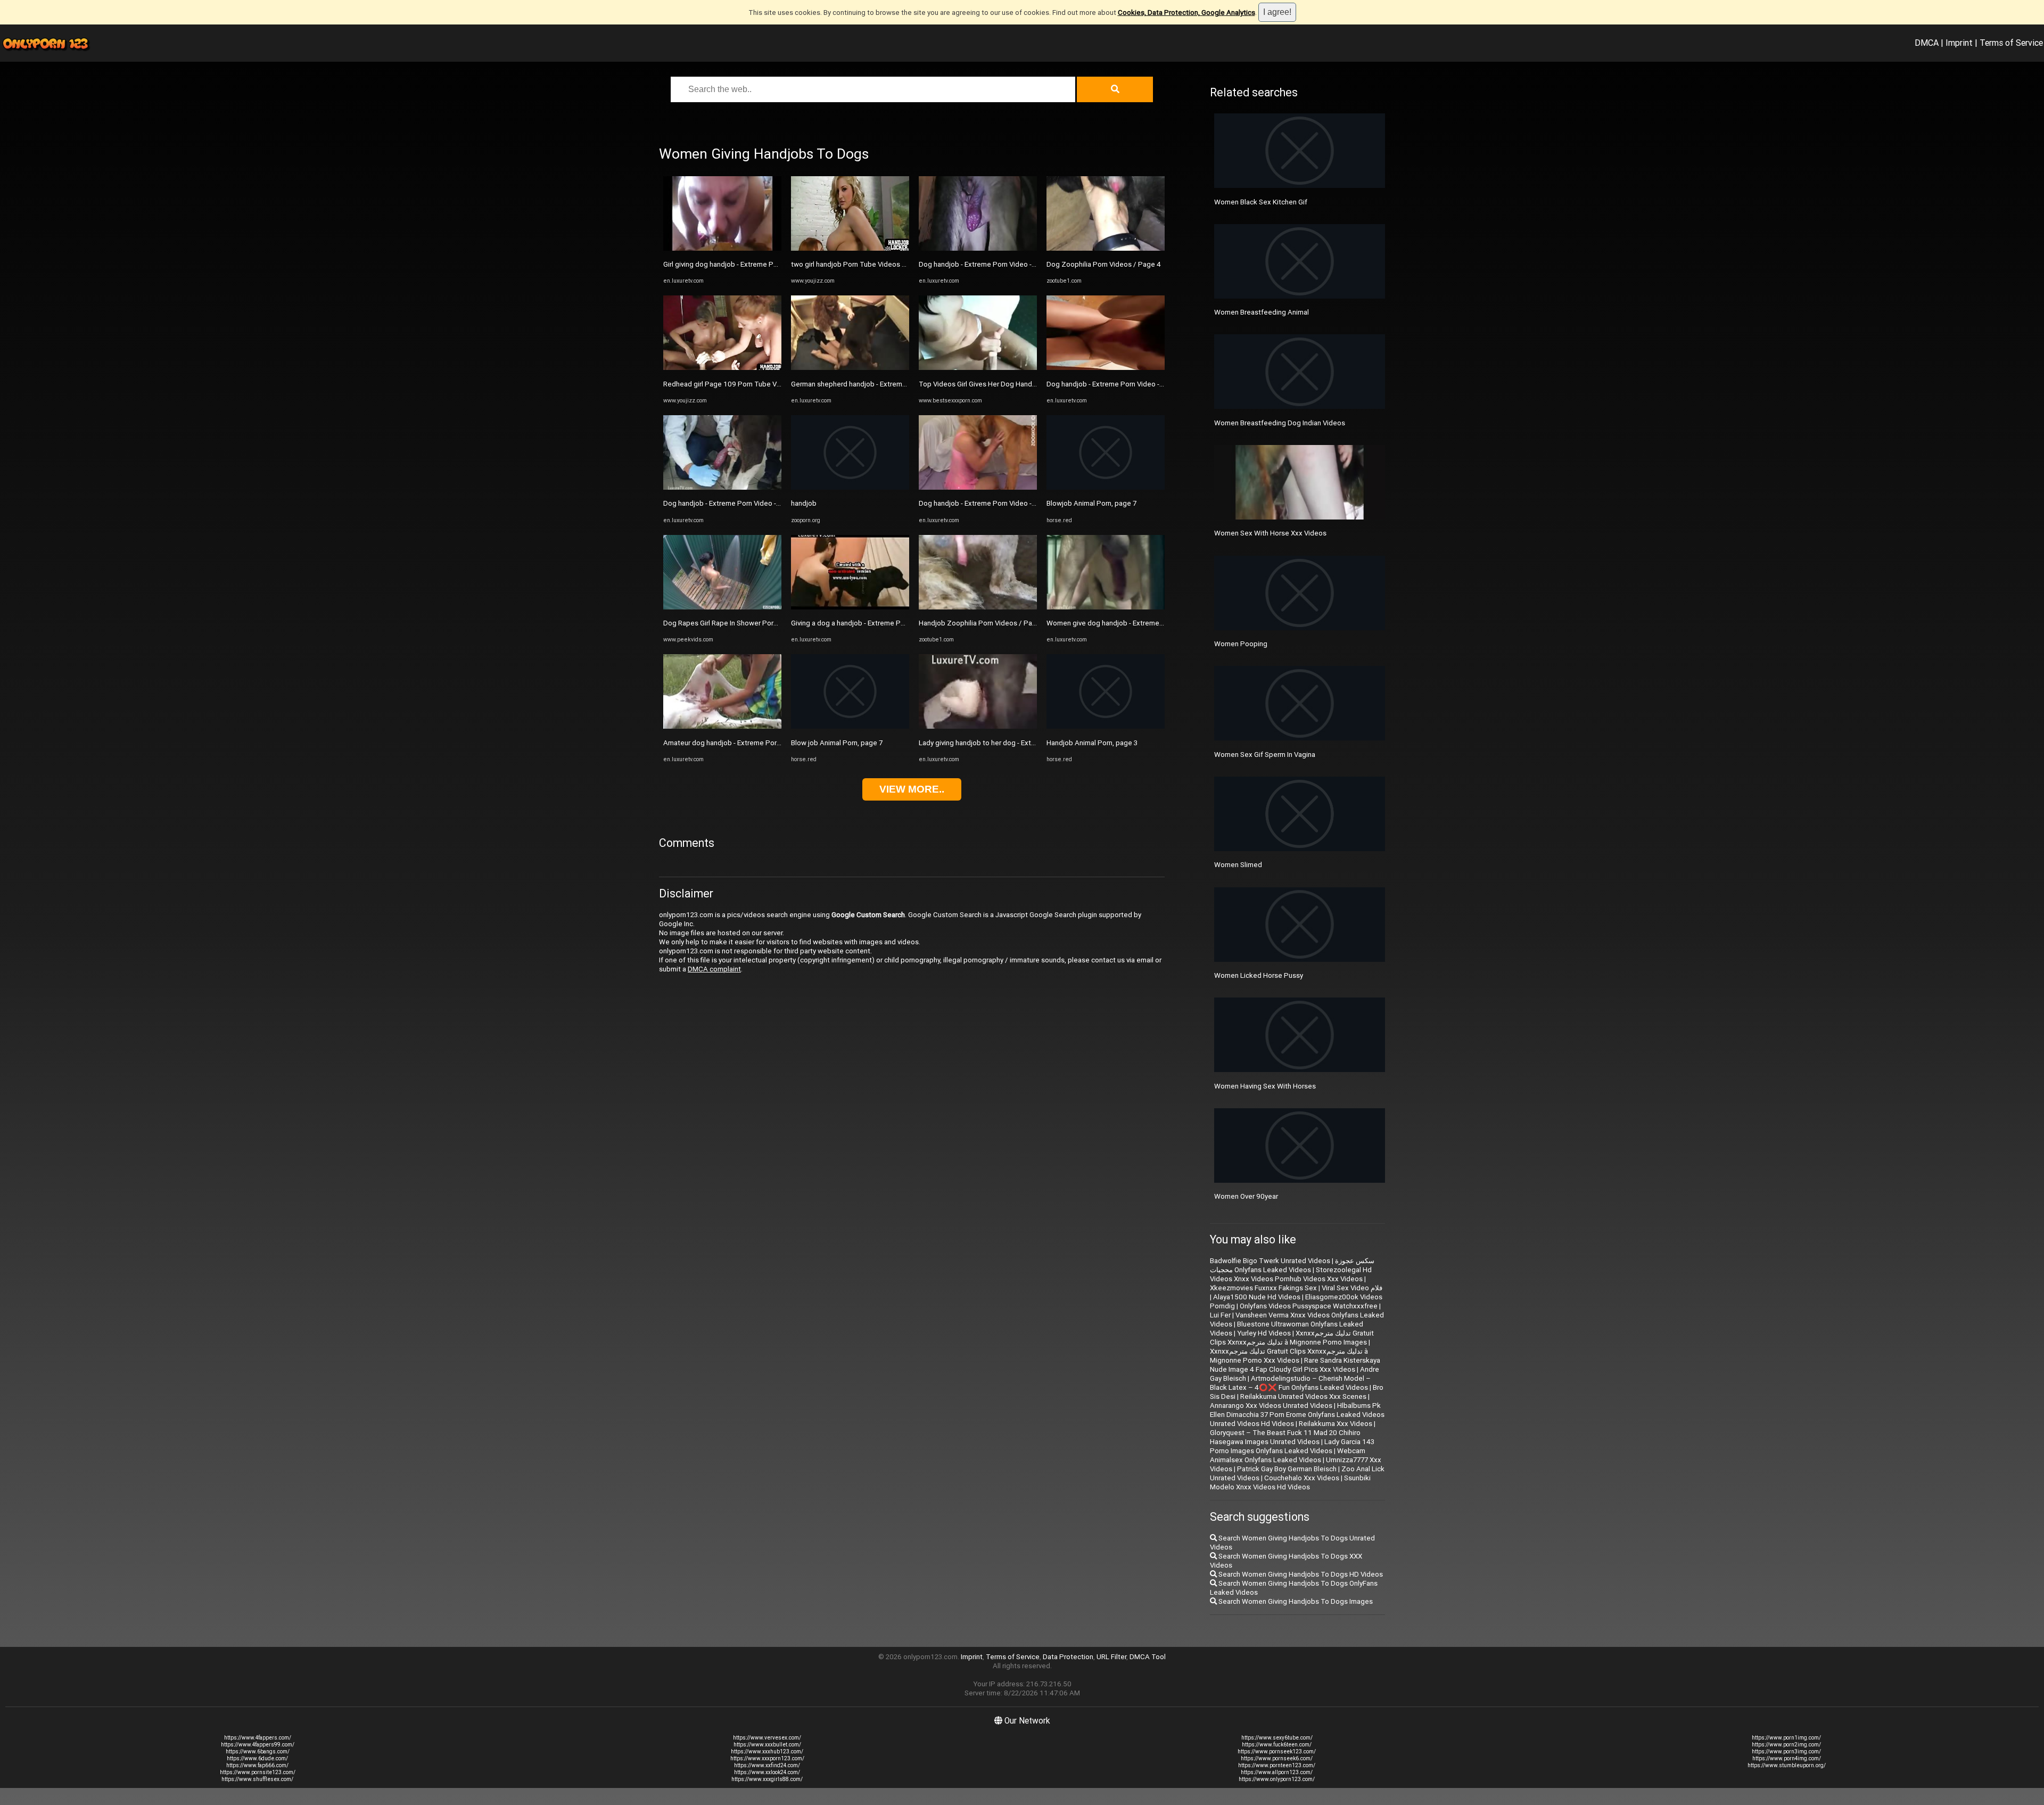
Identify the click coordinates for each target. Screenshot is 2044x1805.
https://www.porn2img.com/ (1786, 1745)
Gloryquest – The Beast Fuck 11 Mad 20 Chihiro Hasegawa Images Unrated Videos (1285, 1437)
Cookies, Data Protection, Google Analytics (1186, 13)
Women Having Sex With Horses (1265, 1086)
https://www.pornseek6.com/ (1277, 1758)
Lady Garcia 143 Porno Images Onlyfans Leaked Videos (1292, 1446)
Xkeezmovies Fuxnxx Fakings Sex (1263, 1288)
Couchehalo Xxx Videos (1302, 1478)
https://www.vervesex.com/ (767, 1738)
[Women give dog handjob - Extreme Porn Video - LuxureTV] (1106, 607)
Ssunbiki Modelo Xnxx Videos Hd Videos (1290, 1482)
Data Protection (1068, 1657)
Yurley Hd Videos (1264, 1333)
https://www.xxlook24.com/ (767, 1772)
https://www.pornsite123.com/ (258, 1772)
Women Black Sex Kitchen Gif (1261, 202)
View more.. (912, 789)
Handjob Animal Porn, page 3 (1092, 743)
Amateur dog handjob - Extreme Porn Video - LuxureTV (750, 743)
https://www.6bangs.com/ (258, 1752)
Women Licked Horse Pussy (1259, 975)
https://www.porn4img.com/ (1787, 1758)
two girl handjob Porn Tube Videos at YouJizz (863, 264)
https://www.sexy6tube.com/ (1277, 1738)
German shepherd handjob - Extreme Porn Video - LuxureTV (885, 384)
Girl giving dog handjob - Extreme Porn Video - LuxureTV (751, 264)
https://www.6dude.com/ (257, 1758)
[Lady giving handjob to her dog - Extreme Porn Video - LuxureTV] (978, 726)
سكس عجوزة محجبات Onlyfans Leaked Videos (1292, 1265)
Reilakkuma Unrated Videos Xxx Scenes (1303, 1396)
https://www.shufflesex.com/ (257, 1779)
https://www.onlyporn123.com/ (1277, 1779)
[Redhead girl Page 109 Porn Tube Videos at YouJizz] (722, 368)
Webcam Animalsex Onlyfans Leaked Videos (1288, 1455)
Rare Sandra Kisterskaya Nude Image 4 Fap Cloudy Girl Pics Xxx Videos (1295, 1365)
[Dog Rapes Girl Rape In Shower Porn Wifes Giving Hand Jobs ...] (722, 607)
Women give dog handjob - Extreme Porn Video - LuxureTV (1139, 623)
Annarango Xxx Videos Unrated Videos (1271, 1406)
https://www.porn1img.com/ (1786, 1738)
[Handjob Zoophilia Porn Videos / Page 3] (978, 607)
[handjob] (850, 487)
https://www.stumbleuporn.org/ (1787, 1765)
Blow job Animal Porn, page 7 (837, 743)
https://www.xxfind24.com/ (767, 1765)
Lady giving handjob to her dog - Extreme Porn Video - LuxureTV (1019, 743)
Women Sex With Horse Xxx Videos (1270, 533)
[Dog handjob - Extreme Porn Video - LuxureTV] (722, 487)
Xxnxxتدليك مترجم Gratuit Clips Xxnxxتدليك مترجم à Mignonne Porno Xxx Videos (1289, 1356)
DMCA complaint (714, 969)
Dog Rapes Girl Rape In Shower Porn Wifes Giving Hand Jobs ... (762, 623)
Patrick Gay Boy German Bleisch (1287, 1469)
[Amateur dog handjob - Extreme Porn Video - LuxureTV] (722, 726)
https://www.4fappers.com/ (258, 1738)
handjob (804, 503)
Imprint (1959, 43)
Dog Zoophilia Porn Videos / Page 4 (1104, 264)
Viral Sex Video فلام (1352, 1288)
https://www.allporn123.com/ (1277, 1772)
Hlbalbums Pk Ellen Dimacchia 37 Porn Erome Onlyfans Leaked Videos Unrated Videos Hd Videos (1297, 1415)
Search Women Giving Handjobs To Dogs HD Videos (1300, 1574)
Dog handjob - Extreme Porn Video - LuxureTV (736, 503)
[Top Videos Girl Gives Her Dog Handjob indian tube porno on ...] (978, 368)
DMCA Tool (1148, 1657)
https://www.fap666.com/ (257, 1765)
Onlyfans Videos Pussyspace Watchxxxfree (1309, 1306)
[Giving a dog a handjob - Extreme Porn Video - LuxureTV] (850, 607)
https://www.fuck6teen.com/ (1277, 1745)
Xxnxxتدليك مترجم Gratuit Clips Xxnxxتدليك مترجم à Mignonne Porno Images (1292, 1338)
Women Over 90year (1246, 1196)
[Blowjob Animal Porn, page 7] (1106, 487)
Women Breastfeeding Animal (1262, 312)
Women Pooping (1241, 644)
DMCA (1927, 43)
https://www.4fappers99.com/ (258, 1745)
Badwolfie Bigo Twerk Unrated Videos (1270, 1261)
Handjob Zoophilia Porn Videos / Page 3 (982, 623)
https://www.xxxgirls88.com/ (767, 1779)
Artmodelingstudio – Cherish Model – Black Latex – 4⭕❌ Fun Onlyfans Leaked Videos (1290, 1383)
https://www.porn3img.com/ (1786, 1752)
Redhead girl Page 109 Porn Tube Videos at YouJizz (746, 384)
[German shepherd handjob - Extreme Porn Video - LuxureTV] (850, 368)
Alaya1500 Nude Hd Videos (1257, 1297)
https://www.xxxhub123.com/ (767, 1752)
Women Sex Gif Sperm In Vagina (1265, 755)
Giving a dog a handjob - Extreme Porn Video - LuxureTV (879, 623)
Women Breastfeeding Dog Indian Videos (1280, 423)
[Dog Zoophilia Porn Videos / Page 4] (1106, 248)
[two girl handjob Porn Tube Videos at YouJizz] (850, 248)
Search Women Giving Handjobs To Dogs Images (1295, 1601)
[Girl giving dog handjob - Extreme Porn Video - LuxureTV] (722, 248)
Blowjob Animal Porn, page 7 (1091, 503)
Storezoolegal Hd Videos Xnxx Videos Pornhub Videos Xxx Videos (1291, 1274)
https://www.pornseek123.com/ (1277, 1752)
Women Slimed (1238, 865)
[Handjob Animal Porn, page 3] (1106, 726)
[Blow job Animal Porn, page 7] (850, 726)
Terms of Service (2011, 43)
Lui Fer (1220, 1315)
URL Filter (1111, 1657)
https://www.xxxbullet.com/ (767, 1745)
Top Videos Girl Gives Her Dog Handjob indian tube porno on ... (1017, 384)
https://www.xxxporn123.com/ (767, 1758)
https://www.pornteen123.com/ (1277, 1765)
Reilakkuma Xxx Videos (1336, 1424)
